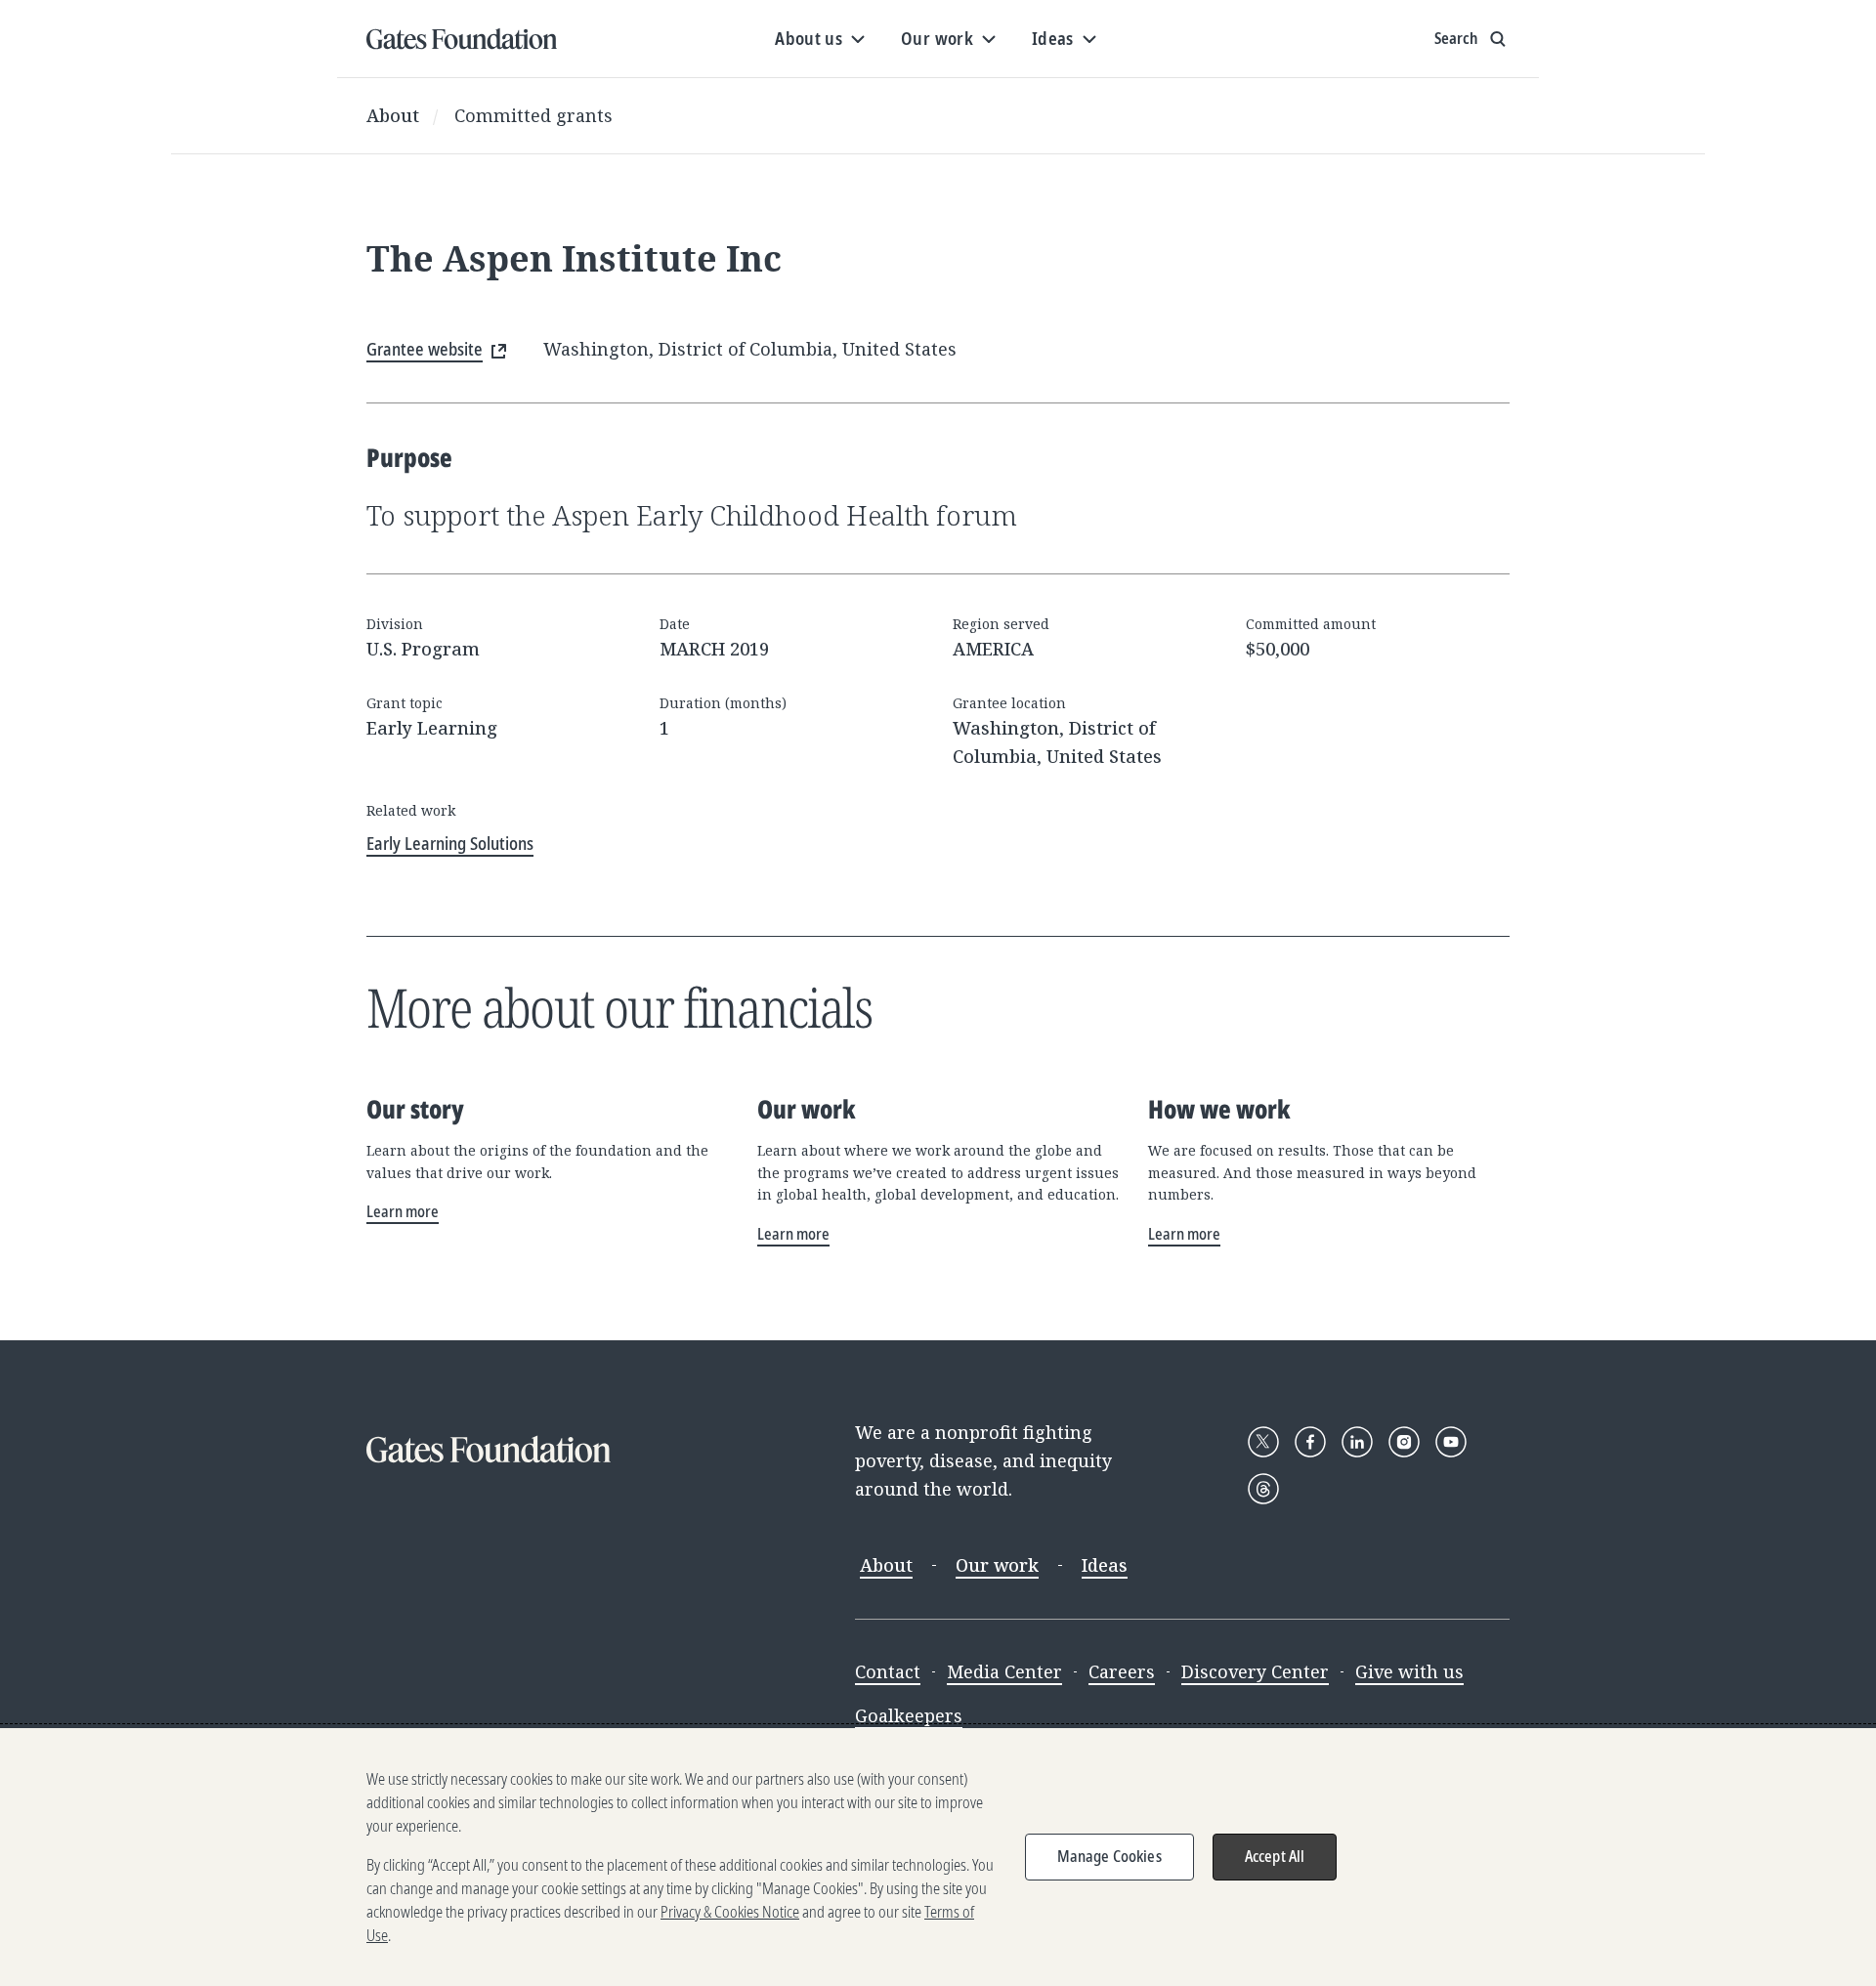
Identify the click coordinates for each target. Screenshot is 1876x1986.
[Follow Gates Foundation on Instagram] (1404, 1442)
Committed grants (533, 115)
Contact (888, 1671)
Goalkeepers (909, 1715)
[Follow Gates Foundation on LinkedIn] (1357, 1442)
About (393, 115)
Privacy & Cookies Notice (730, 1912)
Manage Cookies (1109, 1856)
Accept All (1275, 1856)
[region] (938, 1857)
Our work (997, 1565)
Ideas (1105, 1565)
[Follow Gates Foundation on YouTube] (1451, 1442)
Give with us (1409, 1671)
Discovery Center (1255, 1671)
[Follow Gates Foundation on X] (1263, 1442)
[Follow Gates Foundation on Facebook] (1310, 1442)
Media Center (1004, 1671)
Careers (1122, 1671)
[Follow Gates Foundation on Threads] (1263, 1489)
